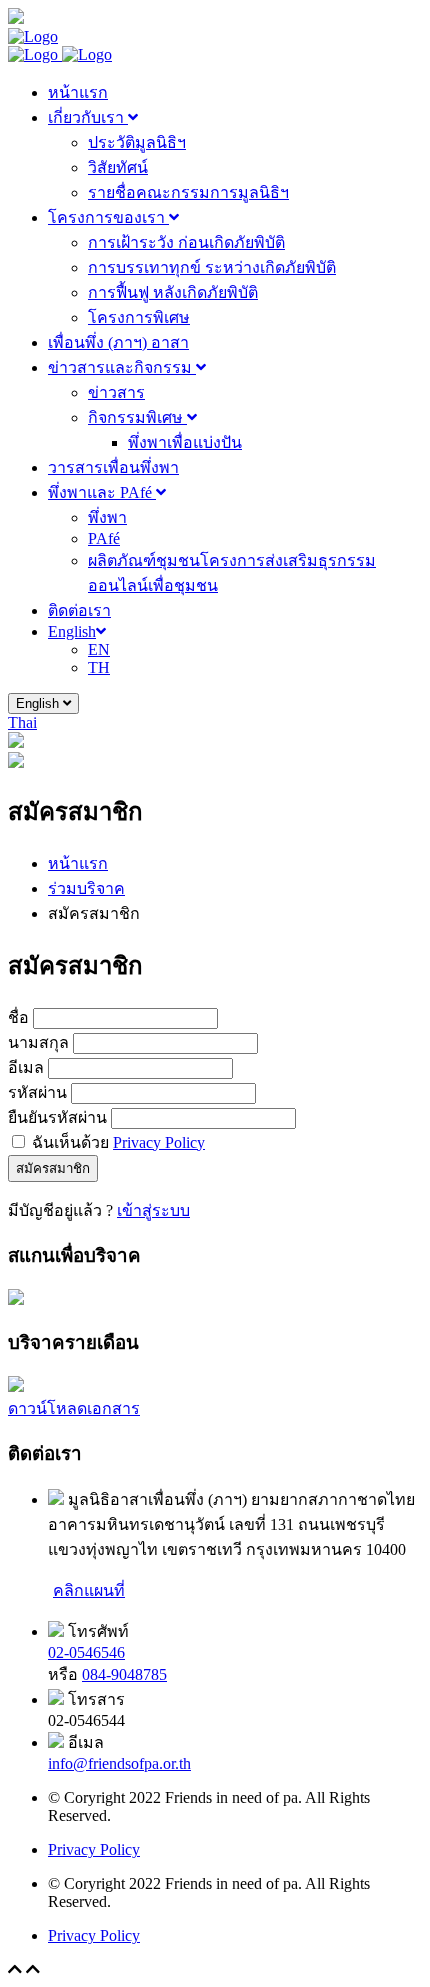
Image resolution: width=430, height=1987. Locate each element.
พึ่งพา (107, 517)
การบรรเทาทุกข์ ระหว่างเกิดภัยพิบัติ (212, 267)
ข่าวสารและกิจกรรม (122, 367)
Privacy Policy (159, 1142)
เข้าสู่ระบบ (153, 1210)
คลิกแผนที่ (89, 1590)
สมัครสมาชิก (53, 1168)
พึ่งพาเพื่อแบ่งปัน (185, 442)
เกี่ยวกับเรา (88, 117)
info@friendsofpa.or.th (119, 1763)
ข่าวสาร (116, 392)
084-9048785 (124, 1674)
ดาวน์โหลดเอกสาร (74, 1408)
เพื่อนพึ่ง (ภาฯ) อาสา (118, 342)
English (72, 631)
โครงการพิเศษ (139, 317)
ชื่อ (18, 1017)
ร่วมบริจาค (86, 888)
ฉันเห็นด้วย (118, 1142)
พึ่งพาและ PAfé (102, 492)
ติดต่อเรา (79, 610)
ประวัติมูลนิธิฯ (137, 142)
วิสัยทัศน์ (118, 167)
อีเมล (26, 1067)
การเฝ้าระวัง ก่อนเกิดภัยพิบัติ (186, 242)
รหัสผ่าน (37, 1092)
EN (99, 649)
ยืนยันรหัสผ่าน (57, 1117)
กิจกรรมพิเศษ (137, 417)
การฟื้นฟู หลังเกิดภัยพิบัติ (173, 292)
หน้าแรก (78, 92)
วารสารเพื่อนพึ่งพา (113, 467)
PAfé (104, 538)
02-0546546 (86, 1652)
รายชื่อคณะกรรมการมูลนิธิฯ (188, 192)
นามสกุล (38, 1042)
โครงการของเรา (108, 217)
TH (99, 667)
